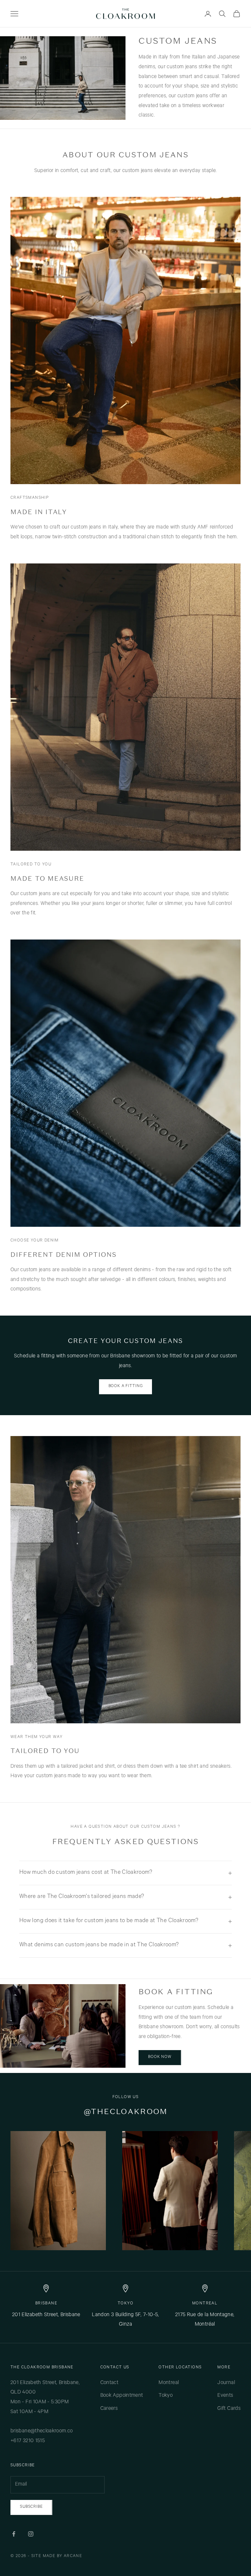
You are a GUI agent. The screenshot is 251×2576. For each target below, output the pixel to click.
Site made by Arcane (57, 2556)
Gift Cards (229, 2409)
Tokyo (125, 2304)
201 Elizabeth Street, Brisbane (46, 2315)
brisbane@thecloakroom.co (42, 2431)
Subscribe (31, 2507)
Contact (109, 2383)
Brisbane (46, 2304)
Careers (109, 2409)
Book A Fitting (126, 1386)
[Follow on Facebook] (14, 2534)
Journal (226, 2383)
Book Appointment (122, 2396)
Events (225, 2396)
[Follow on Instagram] (31, 2534)
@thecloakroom (126, 2112)
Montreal (205, 2304)
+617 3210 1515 (28, 2441)
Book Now (160, 2057)
